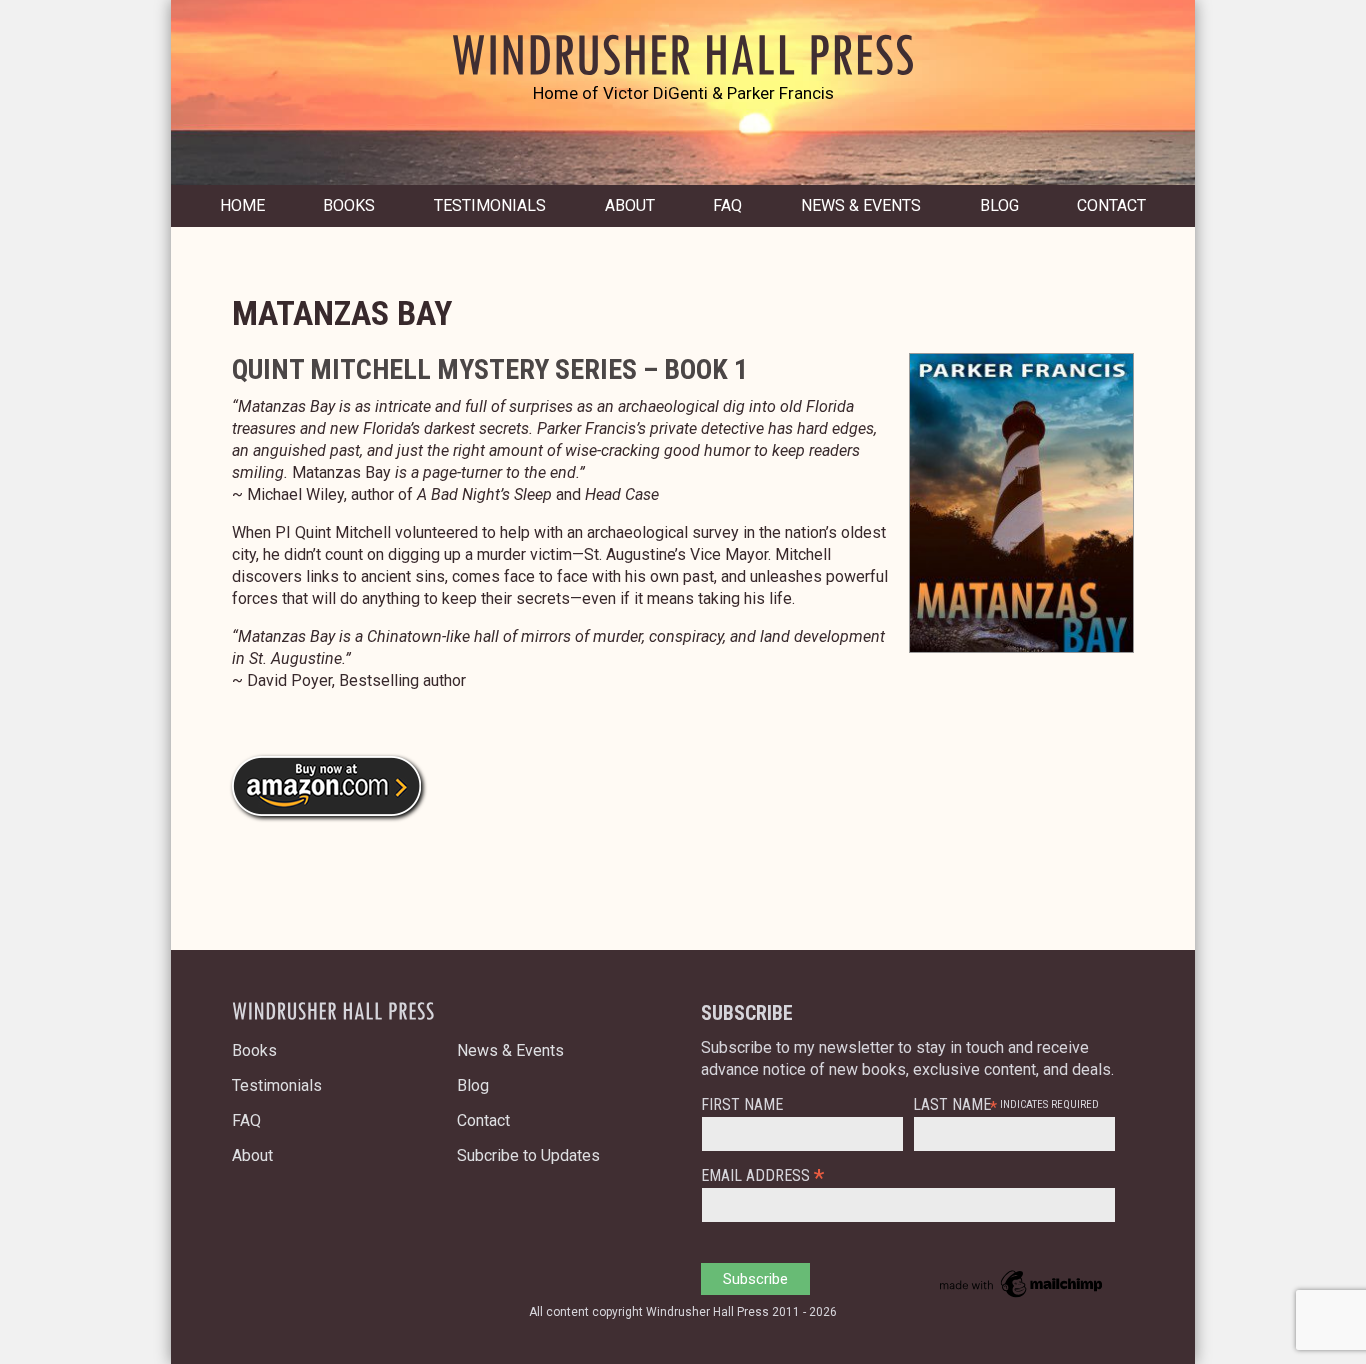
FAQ (727, 205)
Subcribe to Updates (528, 1155)
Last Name (952, 1105)
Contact (1111, 205)
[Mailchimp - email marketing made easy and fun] (1022, 1296)
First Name (742, 1105)
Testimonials (490, 205)
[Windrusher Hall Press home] (683, 72)
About (630, 205)
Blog (999, 205)
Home (242, 205)
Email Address (762, 1174)
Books (349, 205)
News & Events (861, 205)
